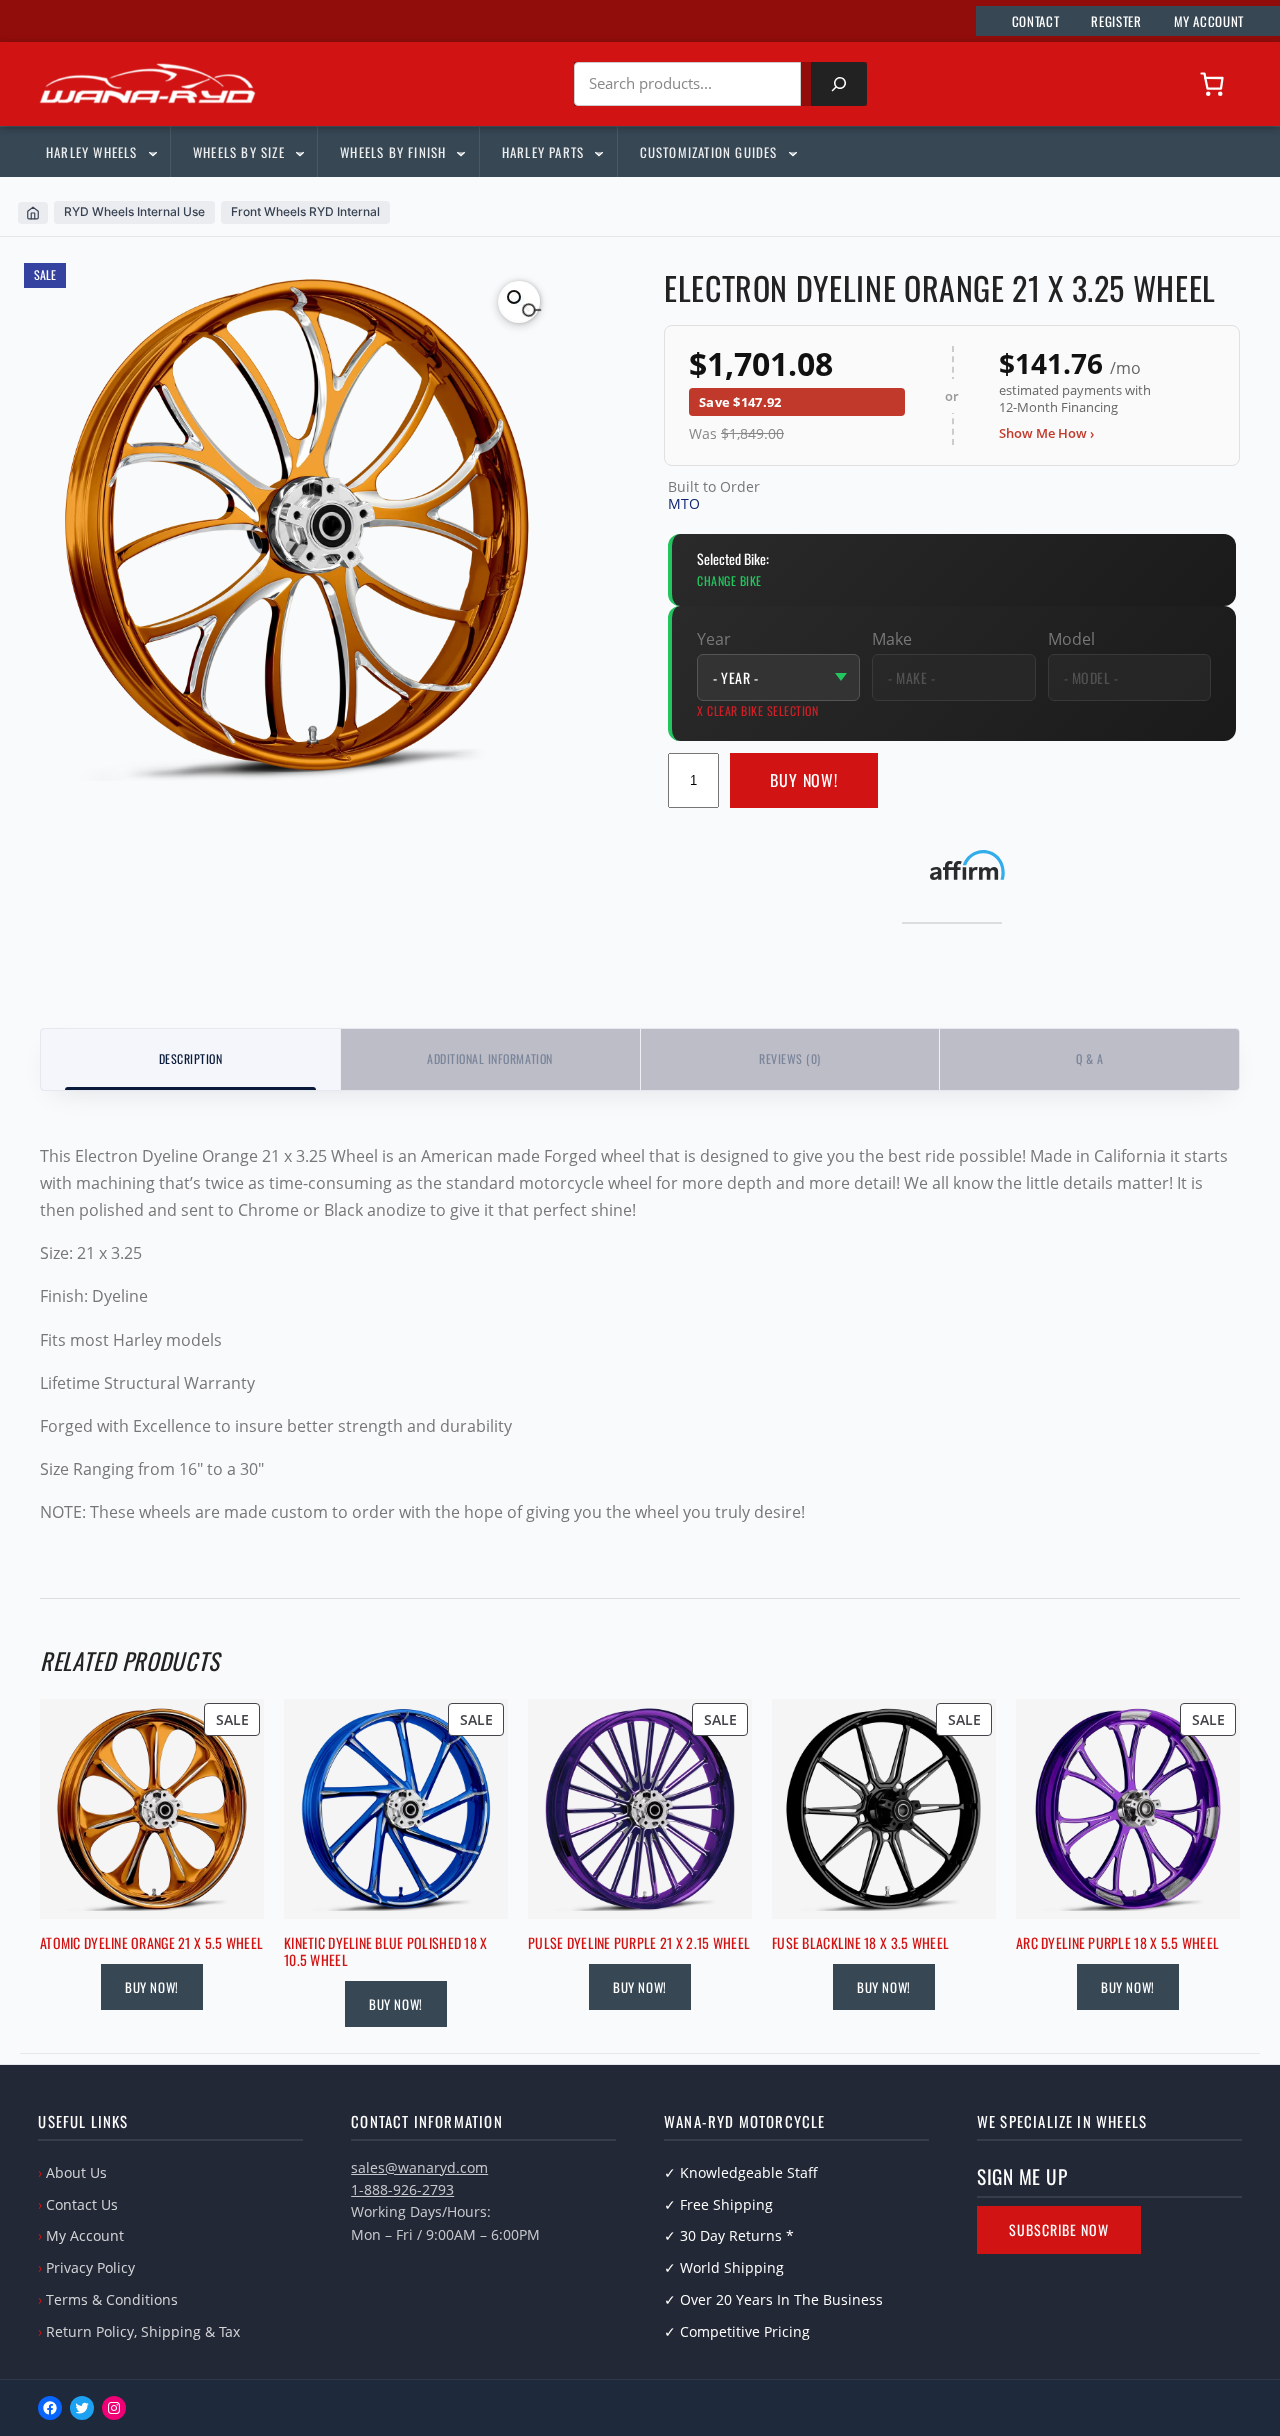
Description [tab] (190, 1058)
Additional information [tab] (490, 1058)
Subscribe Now (1059, 2229)
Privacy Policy (90, 2267)
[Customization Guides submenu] (792, 152)
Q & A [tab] (1089, 1058)
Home (33, 213)
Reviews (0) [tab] (789, 1058)
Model (1071, 639)
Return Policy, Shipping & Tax (143, 2331)
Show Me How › (1046, 433)
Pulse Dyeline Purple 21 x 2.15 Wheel (639, 1943)
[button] (519, 302)
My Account (85, 2235)
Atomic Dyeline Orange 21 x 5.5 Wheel (151, 1943)
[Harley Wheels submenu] (152, 152)
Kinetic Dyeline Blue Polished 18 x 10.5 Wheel (386, 1952)
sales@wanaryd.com (419, 2167)
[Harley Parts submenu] (598, 152)
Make (892, 639)
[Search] (839, 84)
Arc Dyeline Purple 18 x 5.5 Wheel (1117, 1943)
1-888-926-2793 (402, 2189)
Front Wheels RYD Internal (305, 211)
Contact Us (82, 2204)
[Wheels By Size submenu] (299, 152)
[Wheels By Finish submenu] (460, 152)
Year (714, 639)
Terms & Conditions (112, 2299)
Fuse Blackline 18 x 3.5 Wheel (860, 1943)
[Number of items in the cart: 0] (1212, 84)
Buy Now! (804, 780)
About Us (76, 2172)
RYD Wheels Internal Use (134, 211)
